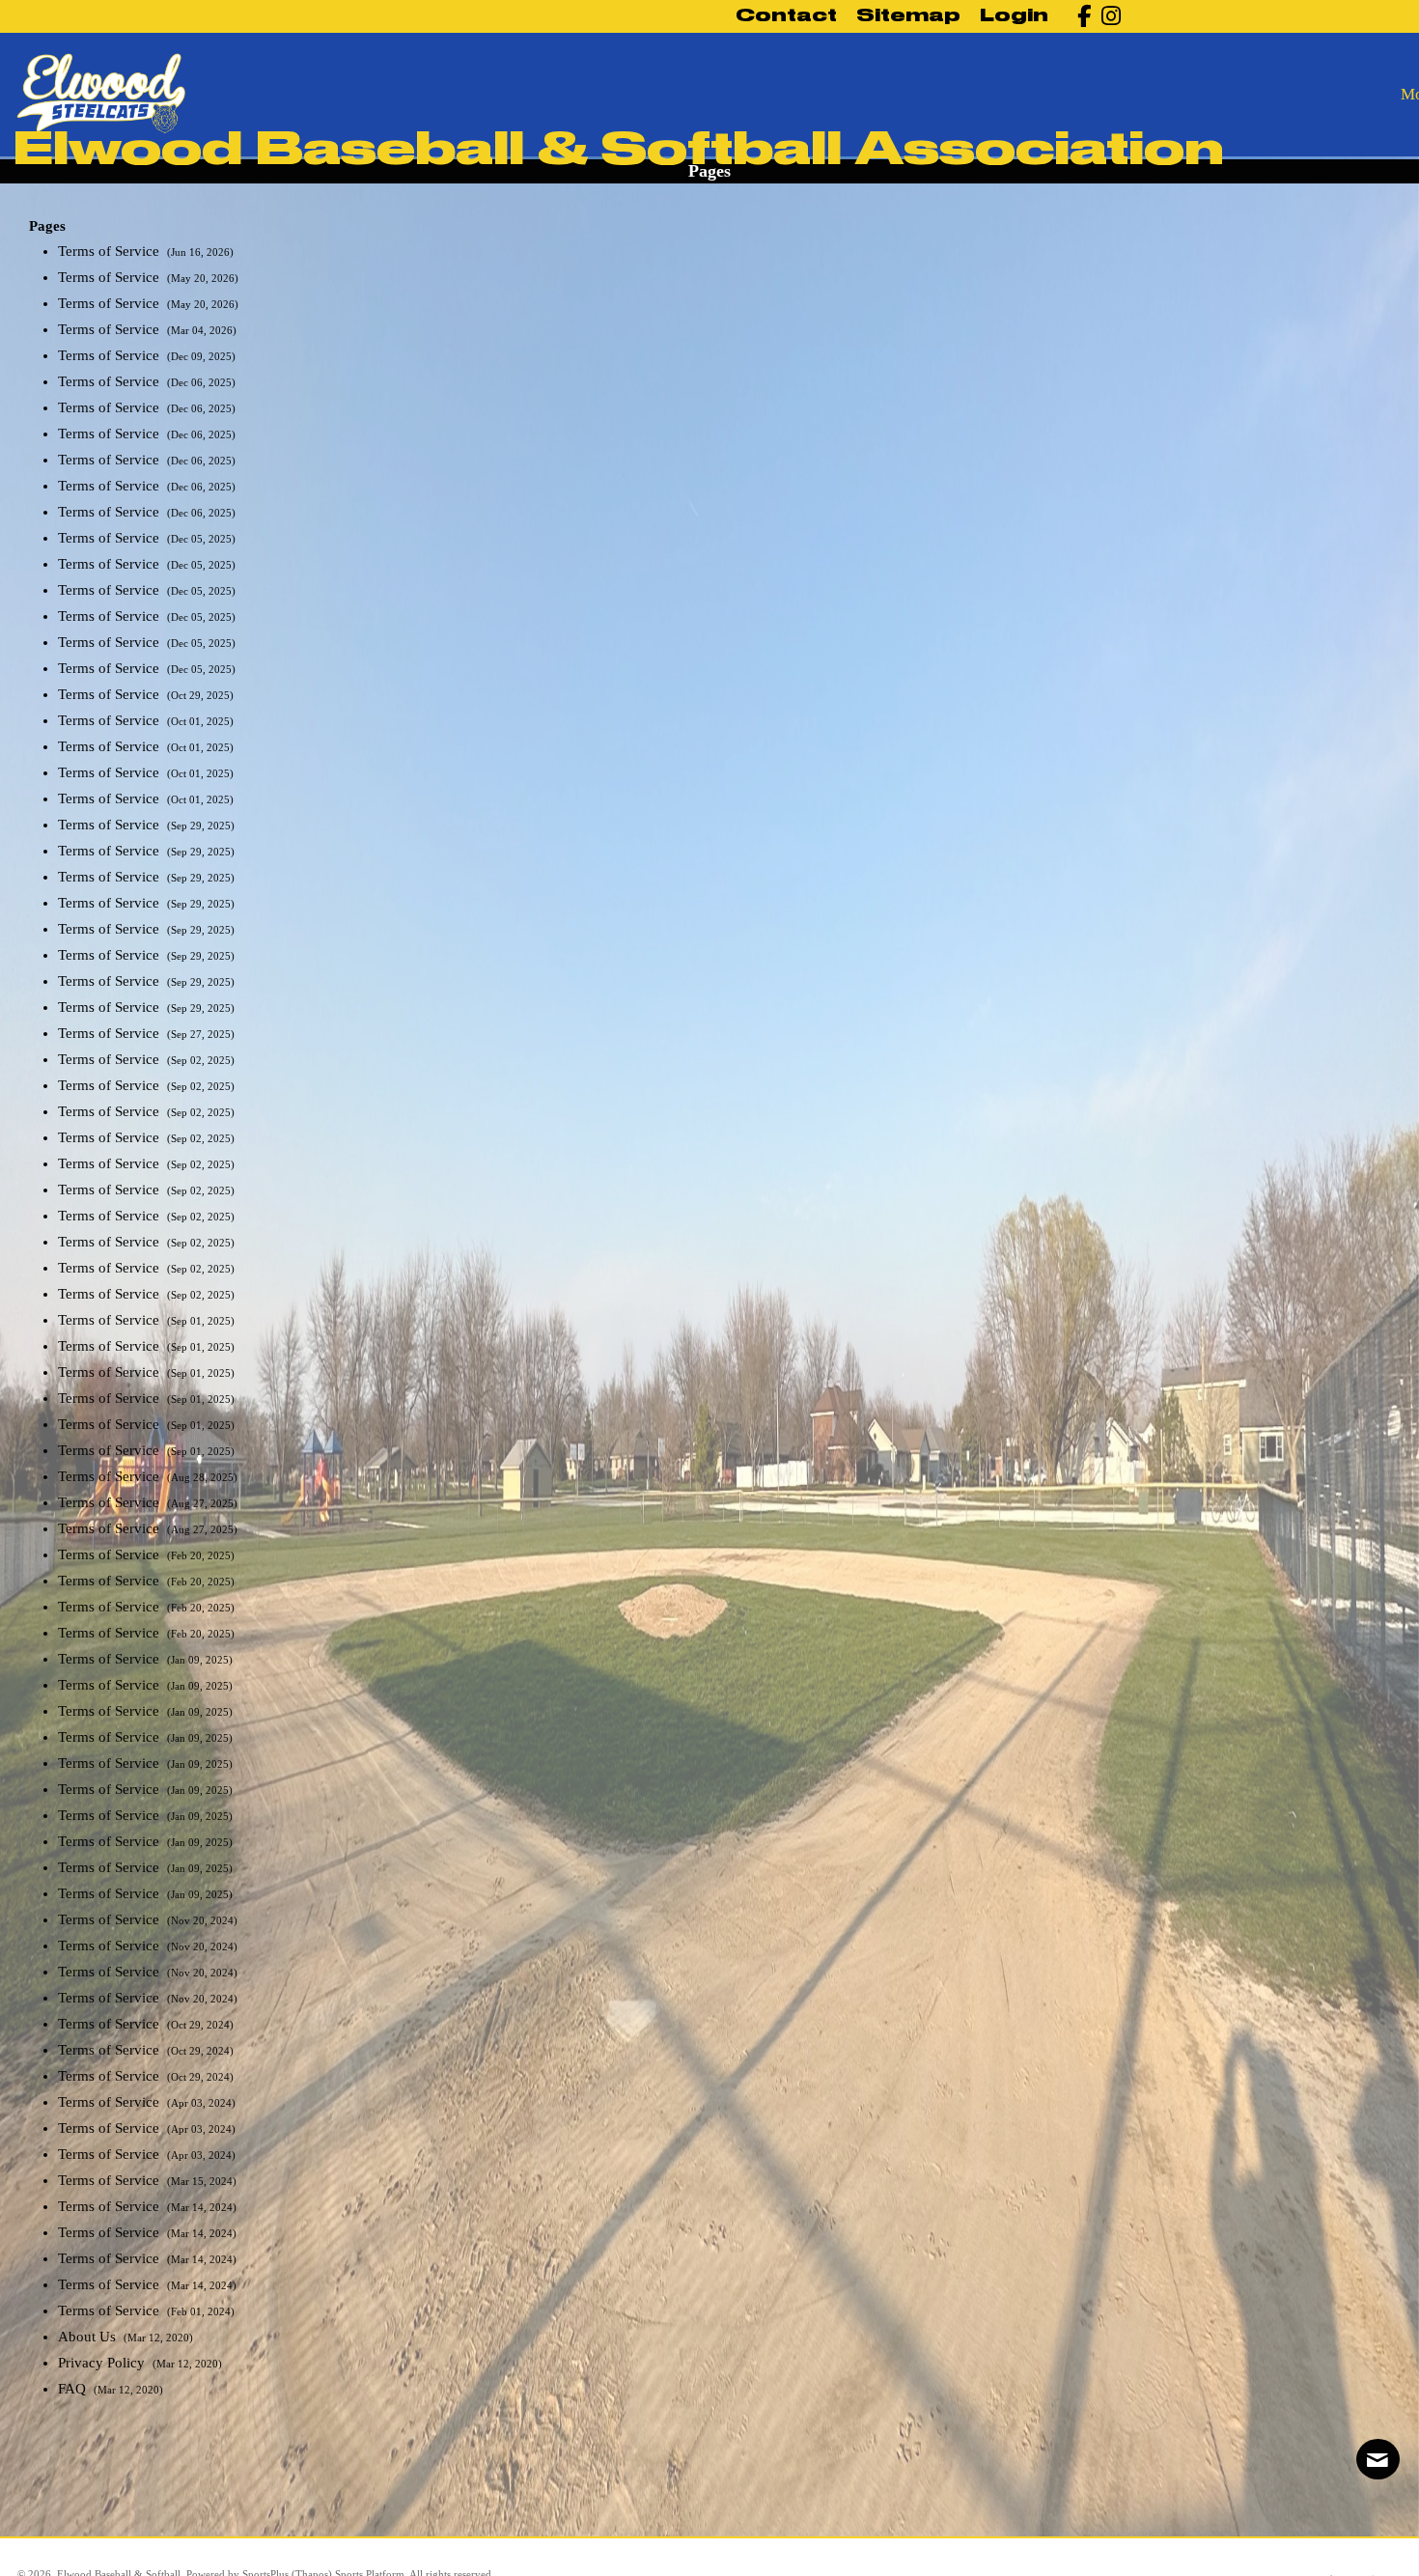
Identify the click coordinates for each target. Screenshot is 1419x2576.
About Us (89, 2337)
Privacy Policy (103, 2363)
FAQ (74, 2389)
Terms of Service (111, 251)
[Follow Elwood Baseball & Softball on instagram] (1106, 16)
